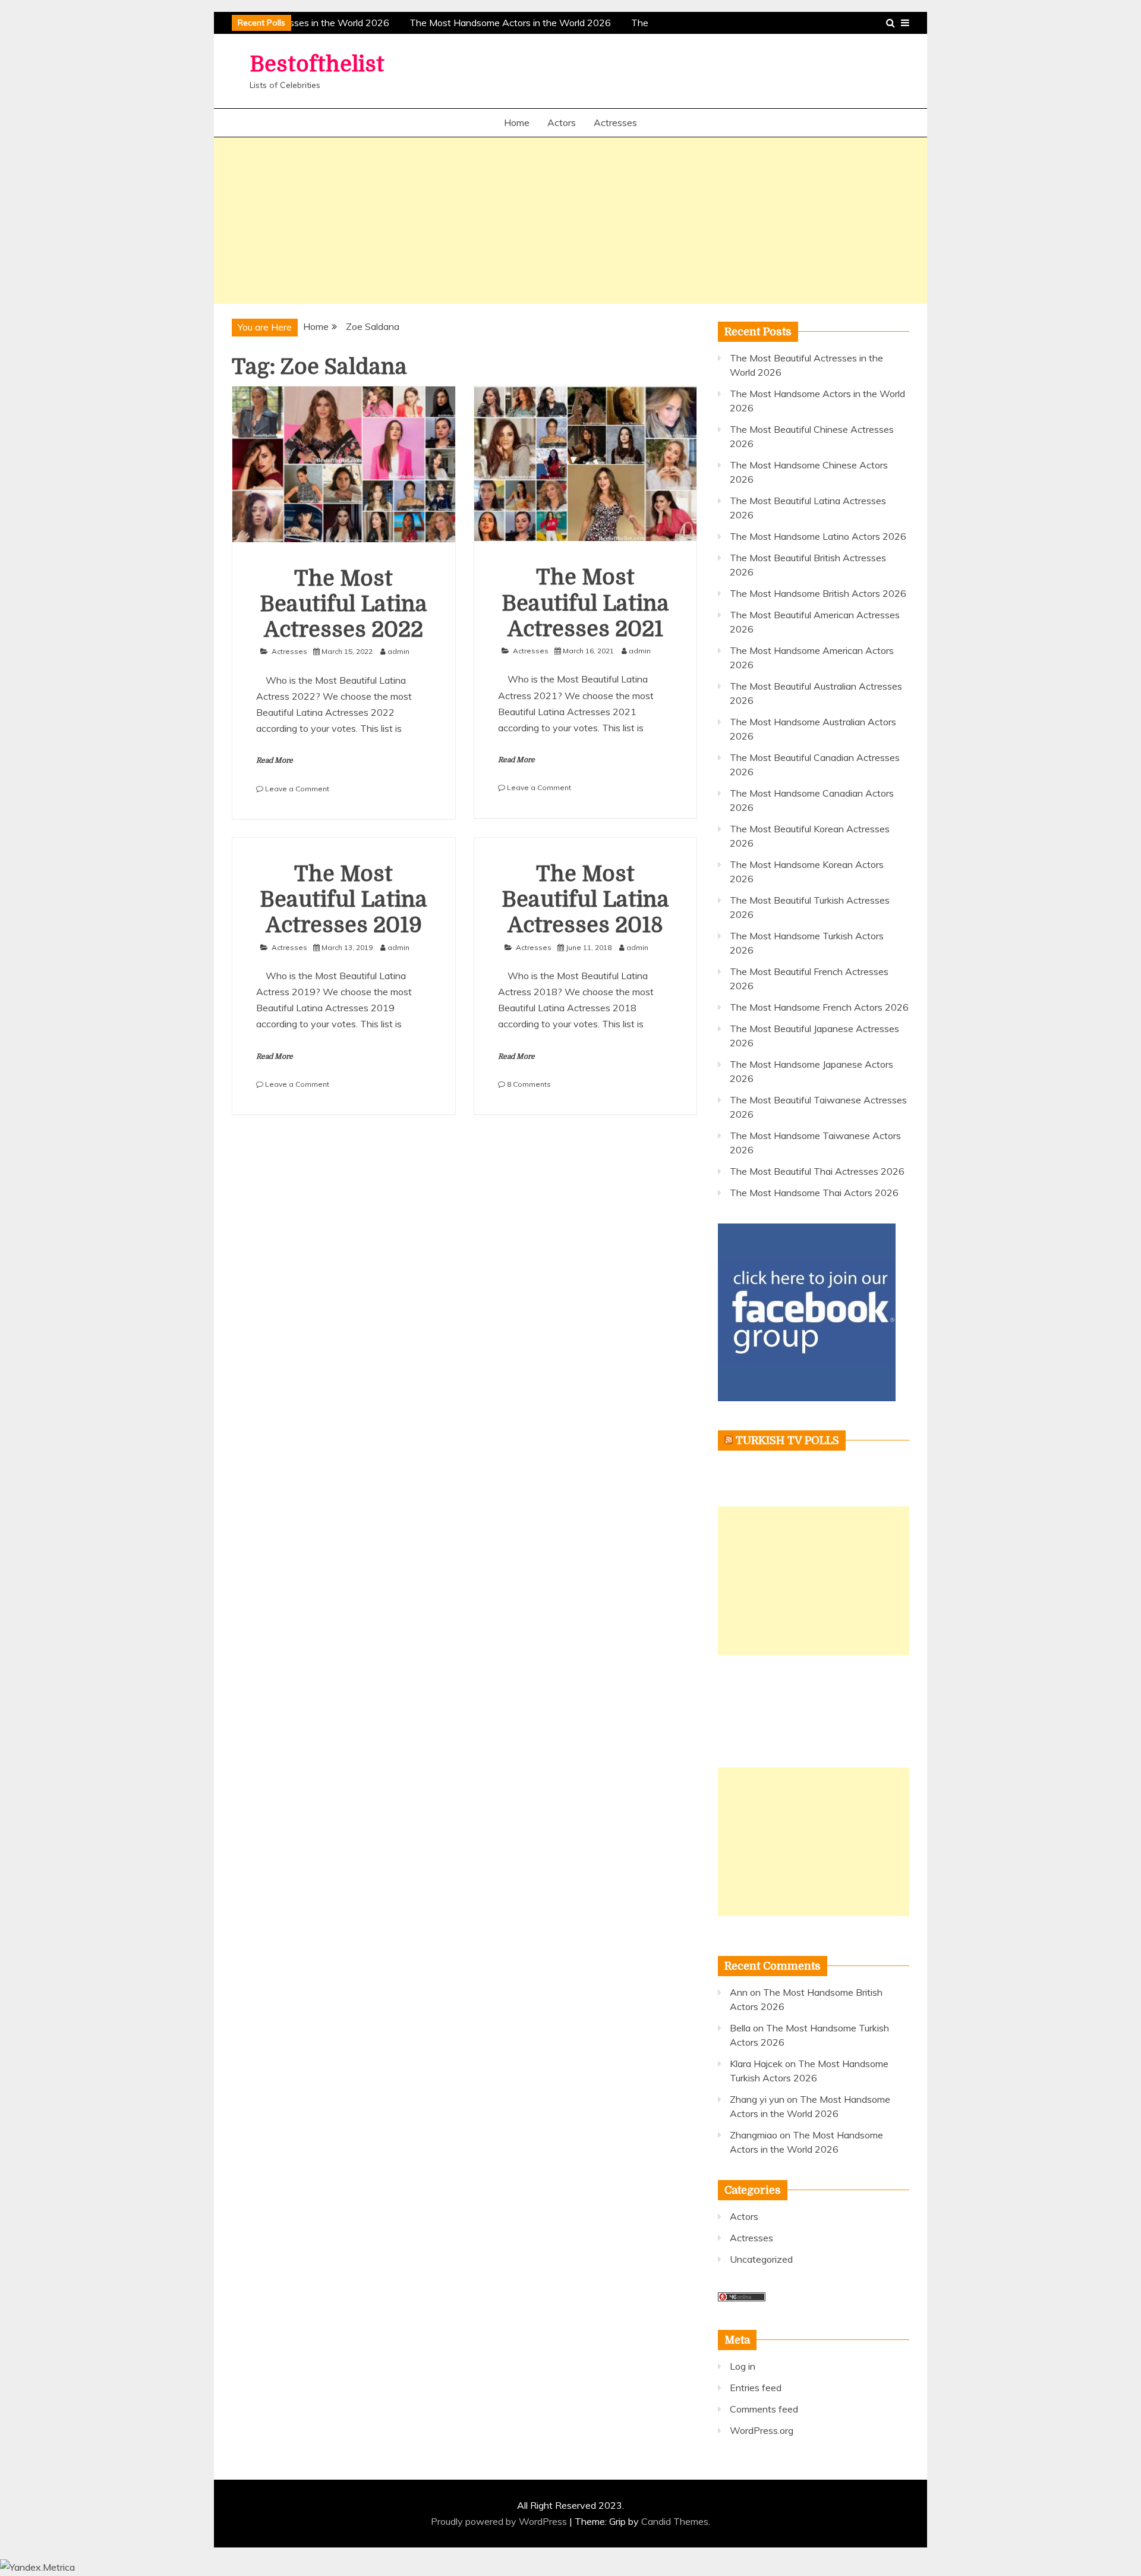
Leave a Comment (297, 789)
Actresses (615, 122)
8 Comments (529, 1084)
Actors (562, 122)
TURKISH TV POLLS (787, 1440)
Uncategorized (761, 2259)
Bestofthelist (317, 65)
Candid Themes (675, 2521)
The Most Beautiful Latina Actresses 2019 (343, 900)
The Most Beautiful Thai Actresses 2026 (817, 1171)
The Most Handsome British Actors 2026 (818, 593)
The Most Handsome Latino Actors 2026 (818, 536)
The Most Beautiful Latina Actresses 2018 (585, 900)
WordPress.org (762, 2430)
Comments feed (764, 2409)
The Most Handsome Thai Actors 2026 (814, 1193)
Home (517, 122)
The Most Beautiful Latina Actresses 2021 (585, 603)
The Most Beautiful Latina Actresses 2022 (343, 604)
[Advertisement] (570, 221)
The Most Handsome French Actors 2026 (819, 1007)
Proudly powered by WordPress (500, 2521)
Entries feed (756, 2388)
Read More (275, 760)
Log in (743, 2366)
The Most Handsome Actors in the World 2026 (503, 23)
